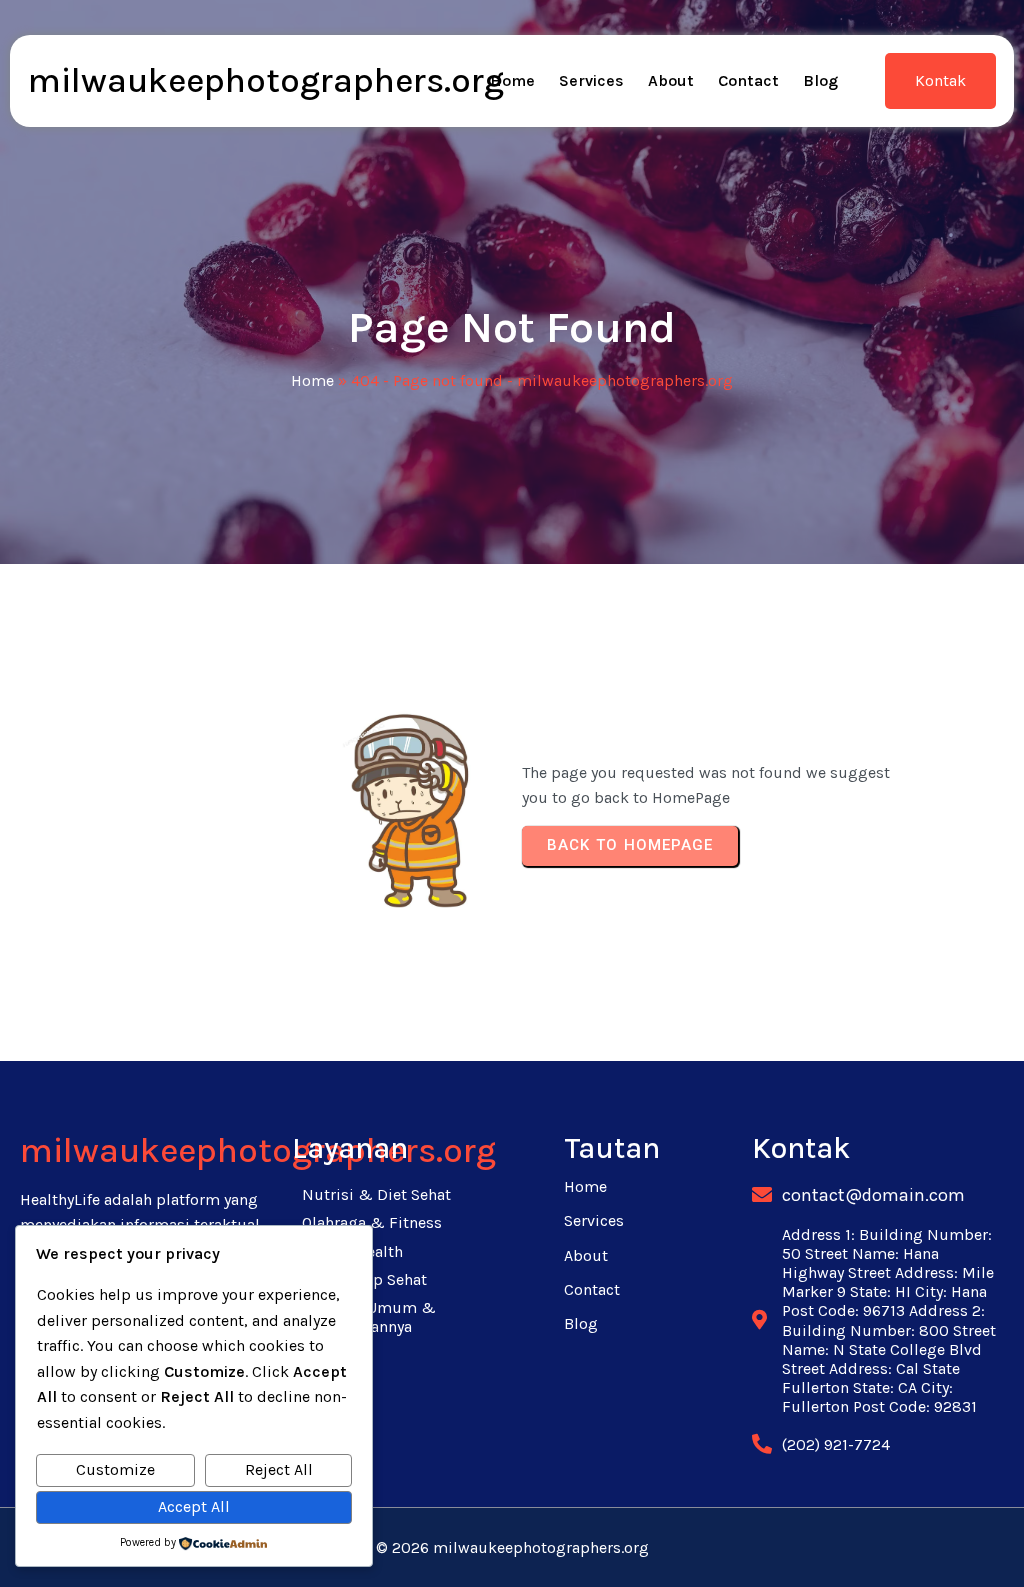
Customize (115, 1469)
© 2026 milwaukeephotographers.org (512, 1547)
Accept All (194, 1506)
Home (312, 380)
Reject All (279, 1469)
